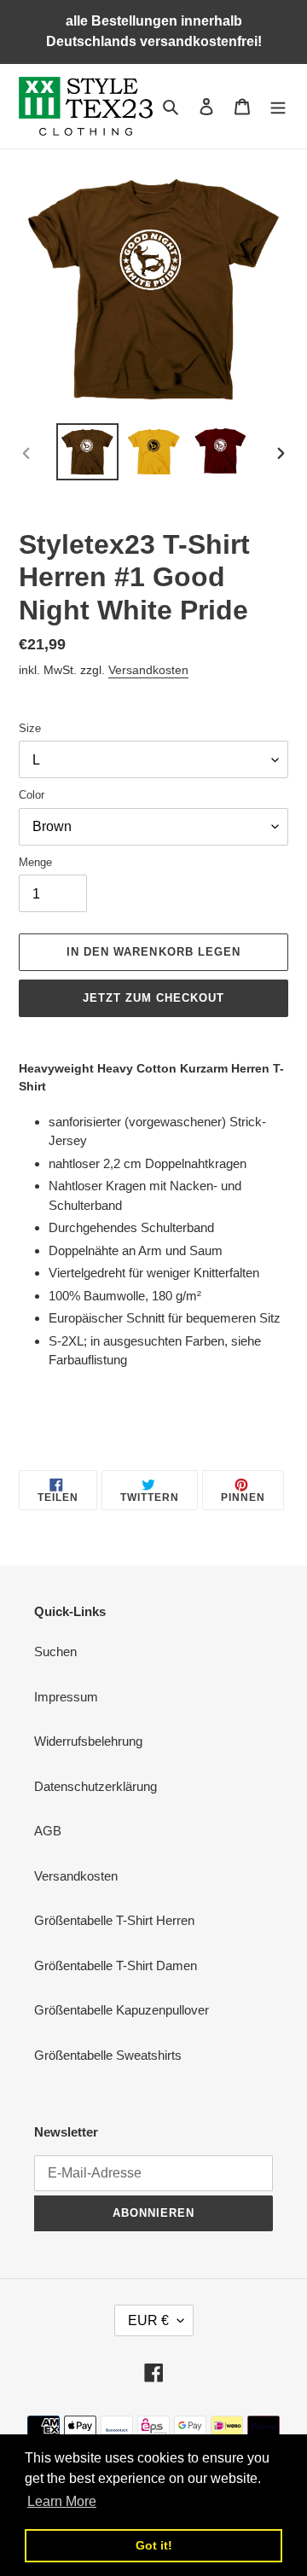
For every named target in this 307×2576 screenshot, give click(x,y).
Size (30, 728)
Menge (35, 862)
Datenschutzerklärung (96, 1786)
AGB (48, 1831)
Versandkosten (148, 670)
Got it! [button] (154, 2545)
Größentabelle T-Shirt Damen (116, 1965)
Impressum (66, 1697)
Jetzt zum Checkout (154, 998)
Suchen (55, 1651)
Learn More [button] (62, 2501)
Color (32, 795)
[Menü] (278, 106)
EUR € (148, 2320)
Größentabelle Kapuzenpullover (122, 2010)
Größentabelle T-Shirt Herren (114, 1920)
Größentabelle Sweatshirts (108, 2055)
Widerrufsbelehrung (88, 1741)
